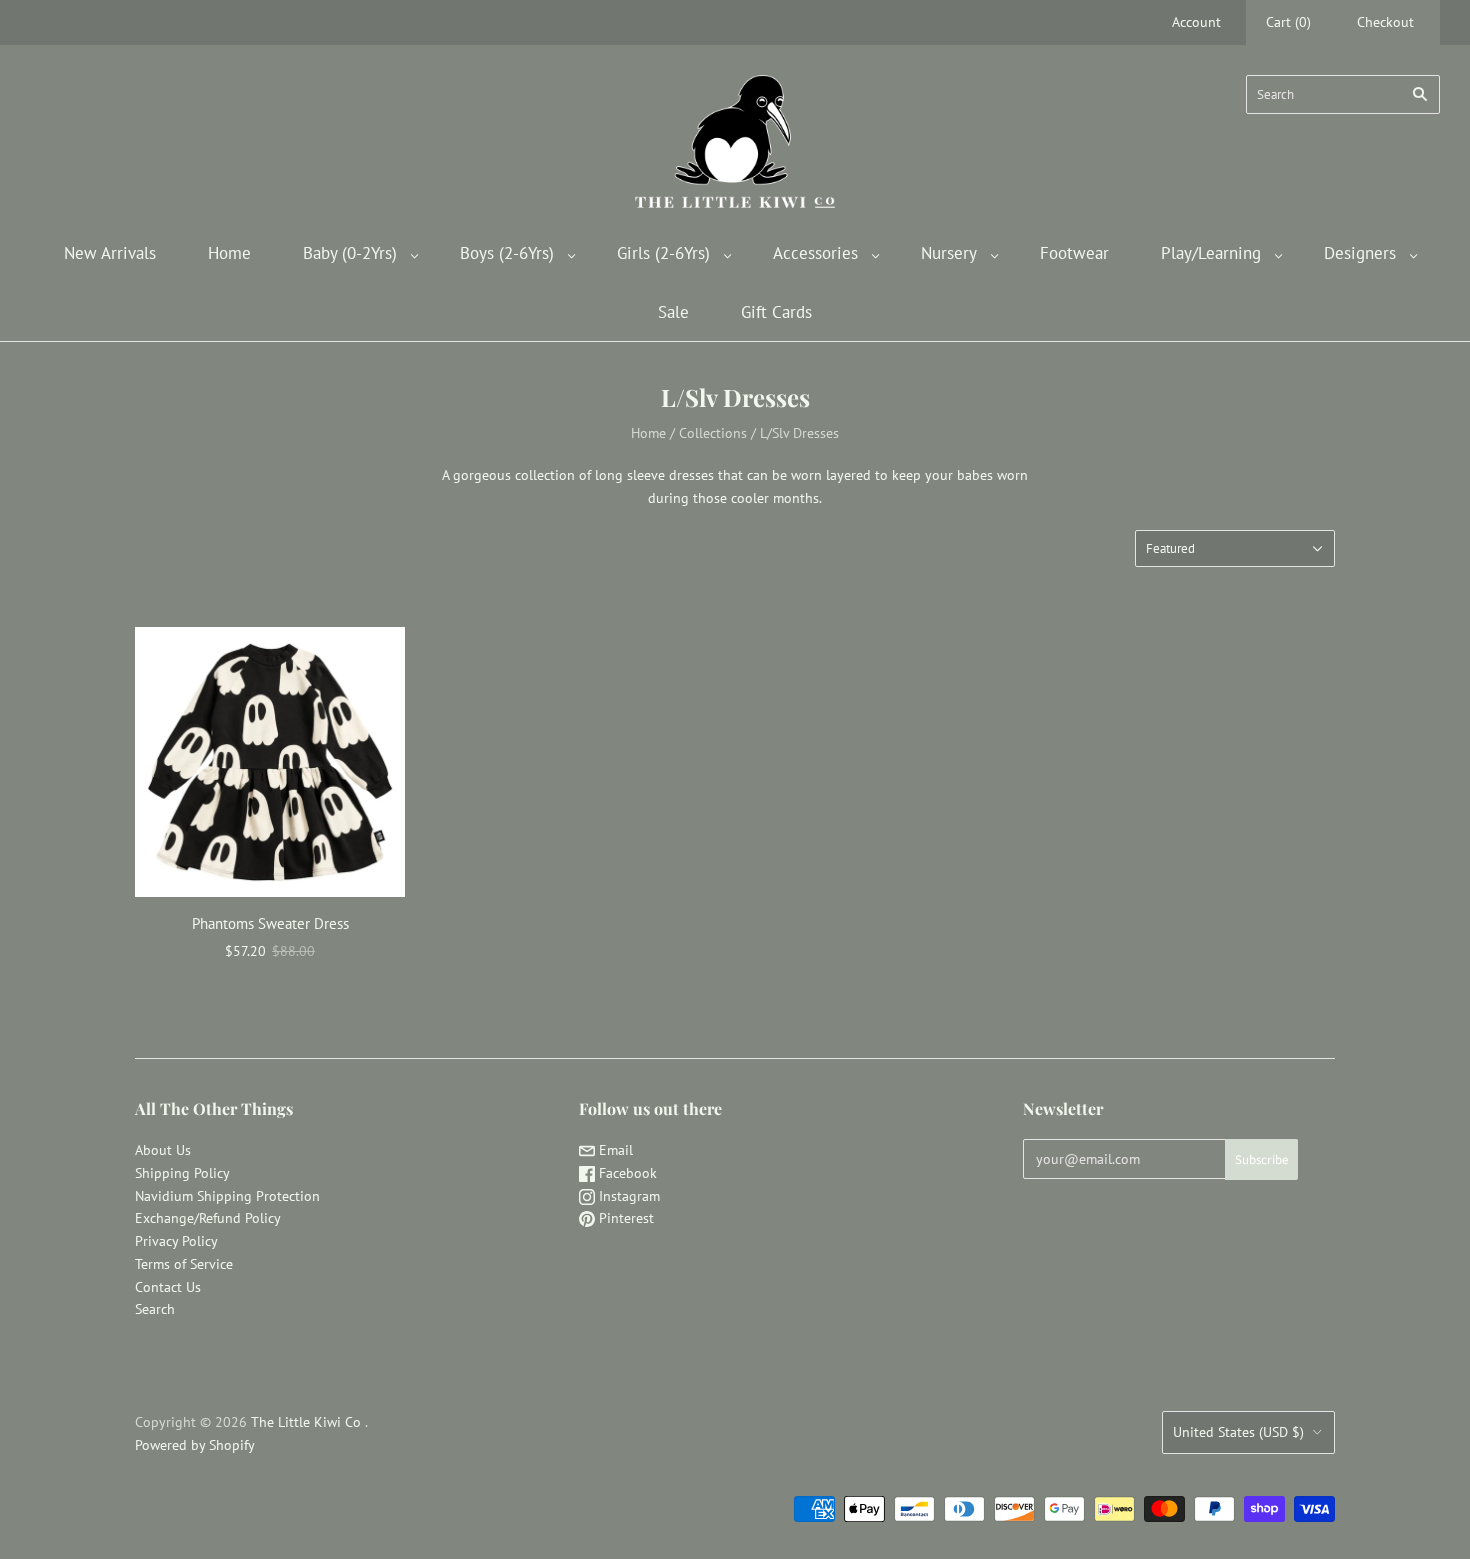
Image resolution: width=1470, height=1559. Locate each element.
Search (155, 1309)
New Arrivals (110, 253)
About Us (163, 1150)
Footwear (1074, 253)
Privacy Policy (176, 1241)
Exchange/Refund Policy (208, 1218)
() (1288, 22)
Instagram (627, 1196)
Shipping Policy (182, 1173)
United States (1238, 1432)
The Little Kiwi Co (308, 1422)
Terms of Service (184, 1264)
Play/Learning (1211, 253)
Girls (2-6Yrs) (663, 253)
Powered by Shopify (195, 1445)
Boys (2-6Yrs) (507, 253)
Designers (1360, 253)
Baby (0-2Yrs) (350, 253)
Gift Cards (776, 312)
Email (614, 1150)
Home (229, 253)
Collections (713, 433)
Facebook (626, 1173)
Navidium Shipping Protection (227, 1196)
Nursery (949, 253)
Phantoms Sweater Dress (270, 923)
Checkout (1385, 22)
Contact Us (168, 1287)
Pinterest (624, 1218)
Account (1196, 22)
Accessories (815, 253)
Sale (673, 312)
